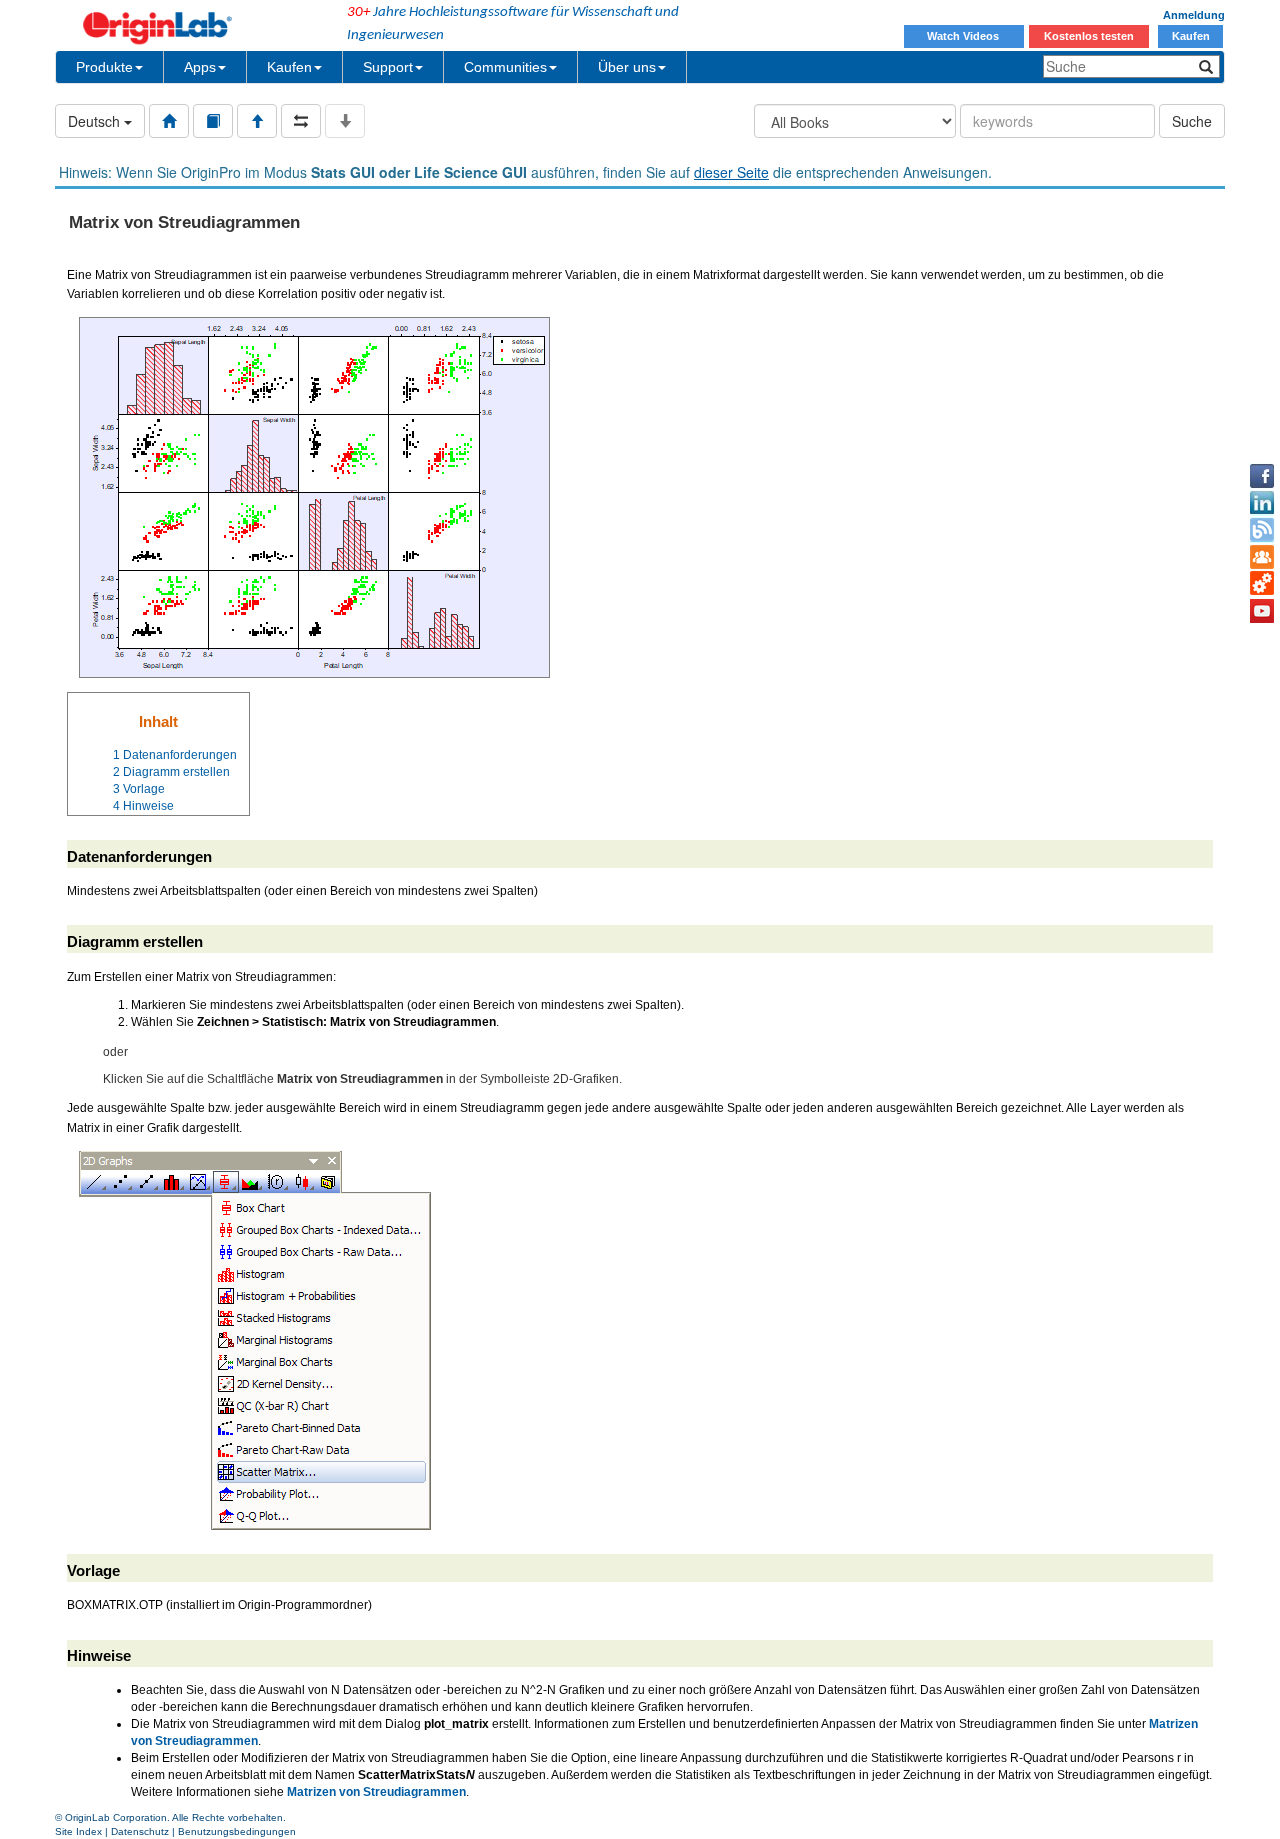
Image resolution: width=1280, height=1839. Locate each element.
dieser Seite (731, 172)
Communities (505, 67)
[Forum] (1262, 557)
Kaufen (1191, 36)
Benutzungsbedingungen (237, 1831)
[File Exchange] (1262, 584)
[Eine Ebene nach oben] (257, 121)
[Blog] (1262, 530)
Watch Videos (964, 36)
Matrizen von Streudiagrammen (376, 1792)
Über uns (627, 67)
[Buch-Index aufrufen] (213, 121)
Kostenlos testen (1089, 36)
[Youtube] (1262, 611)
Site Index (78, 1831)
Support (388, 67)
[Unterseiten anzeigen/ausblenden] (345, 121)
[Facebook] (1262, 476)
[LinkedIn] (1262, 503)
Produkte (104, 67)
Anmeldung (1194, 15)
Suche (1192, 121)
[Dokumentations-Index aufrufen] (169, 121)
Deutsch (96, 121)
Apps (200, 67)
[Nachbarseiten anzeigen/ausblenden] (301, 121)
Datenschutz (140, 1831)
